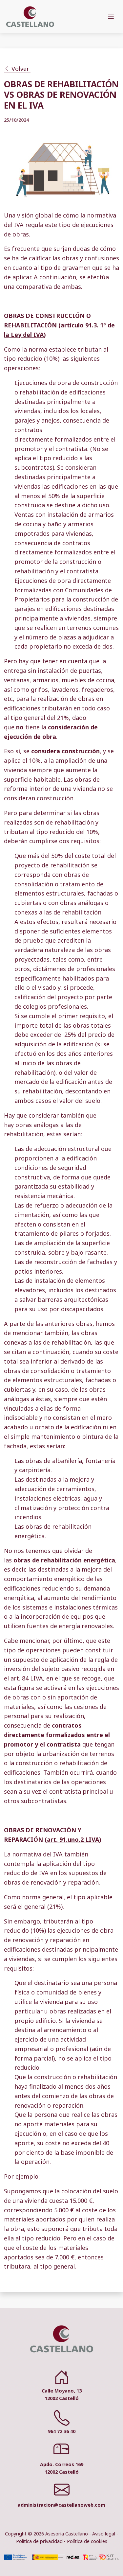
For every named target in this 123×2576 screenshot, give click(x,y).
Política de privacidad (39, 2541)
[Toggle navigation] (111, 16)
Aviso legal (104, 2534)
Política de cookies (87, 2541)
